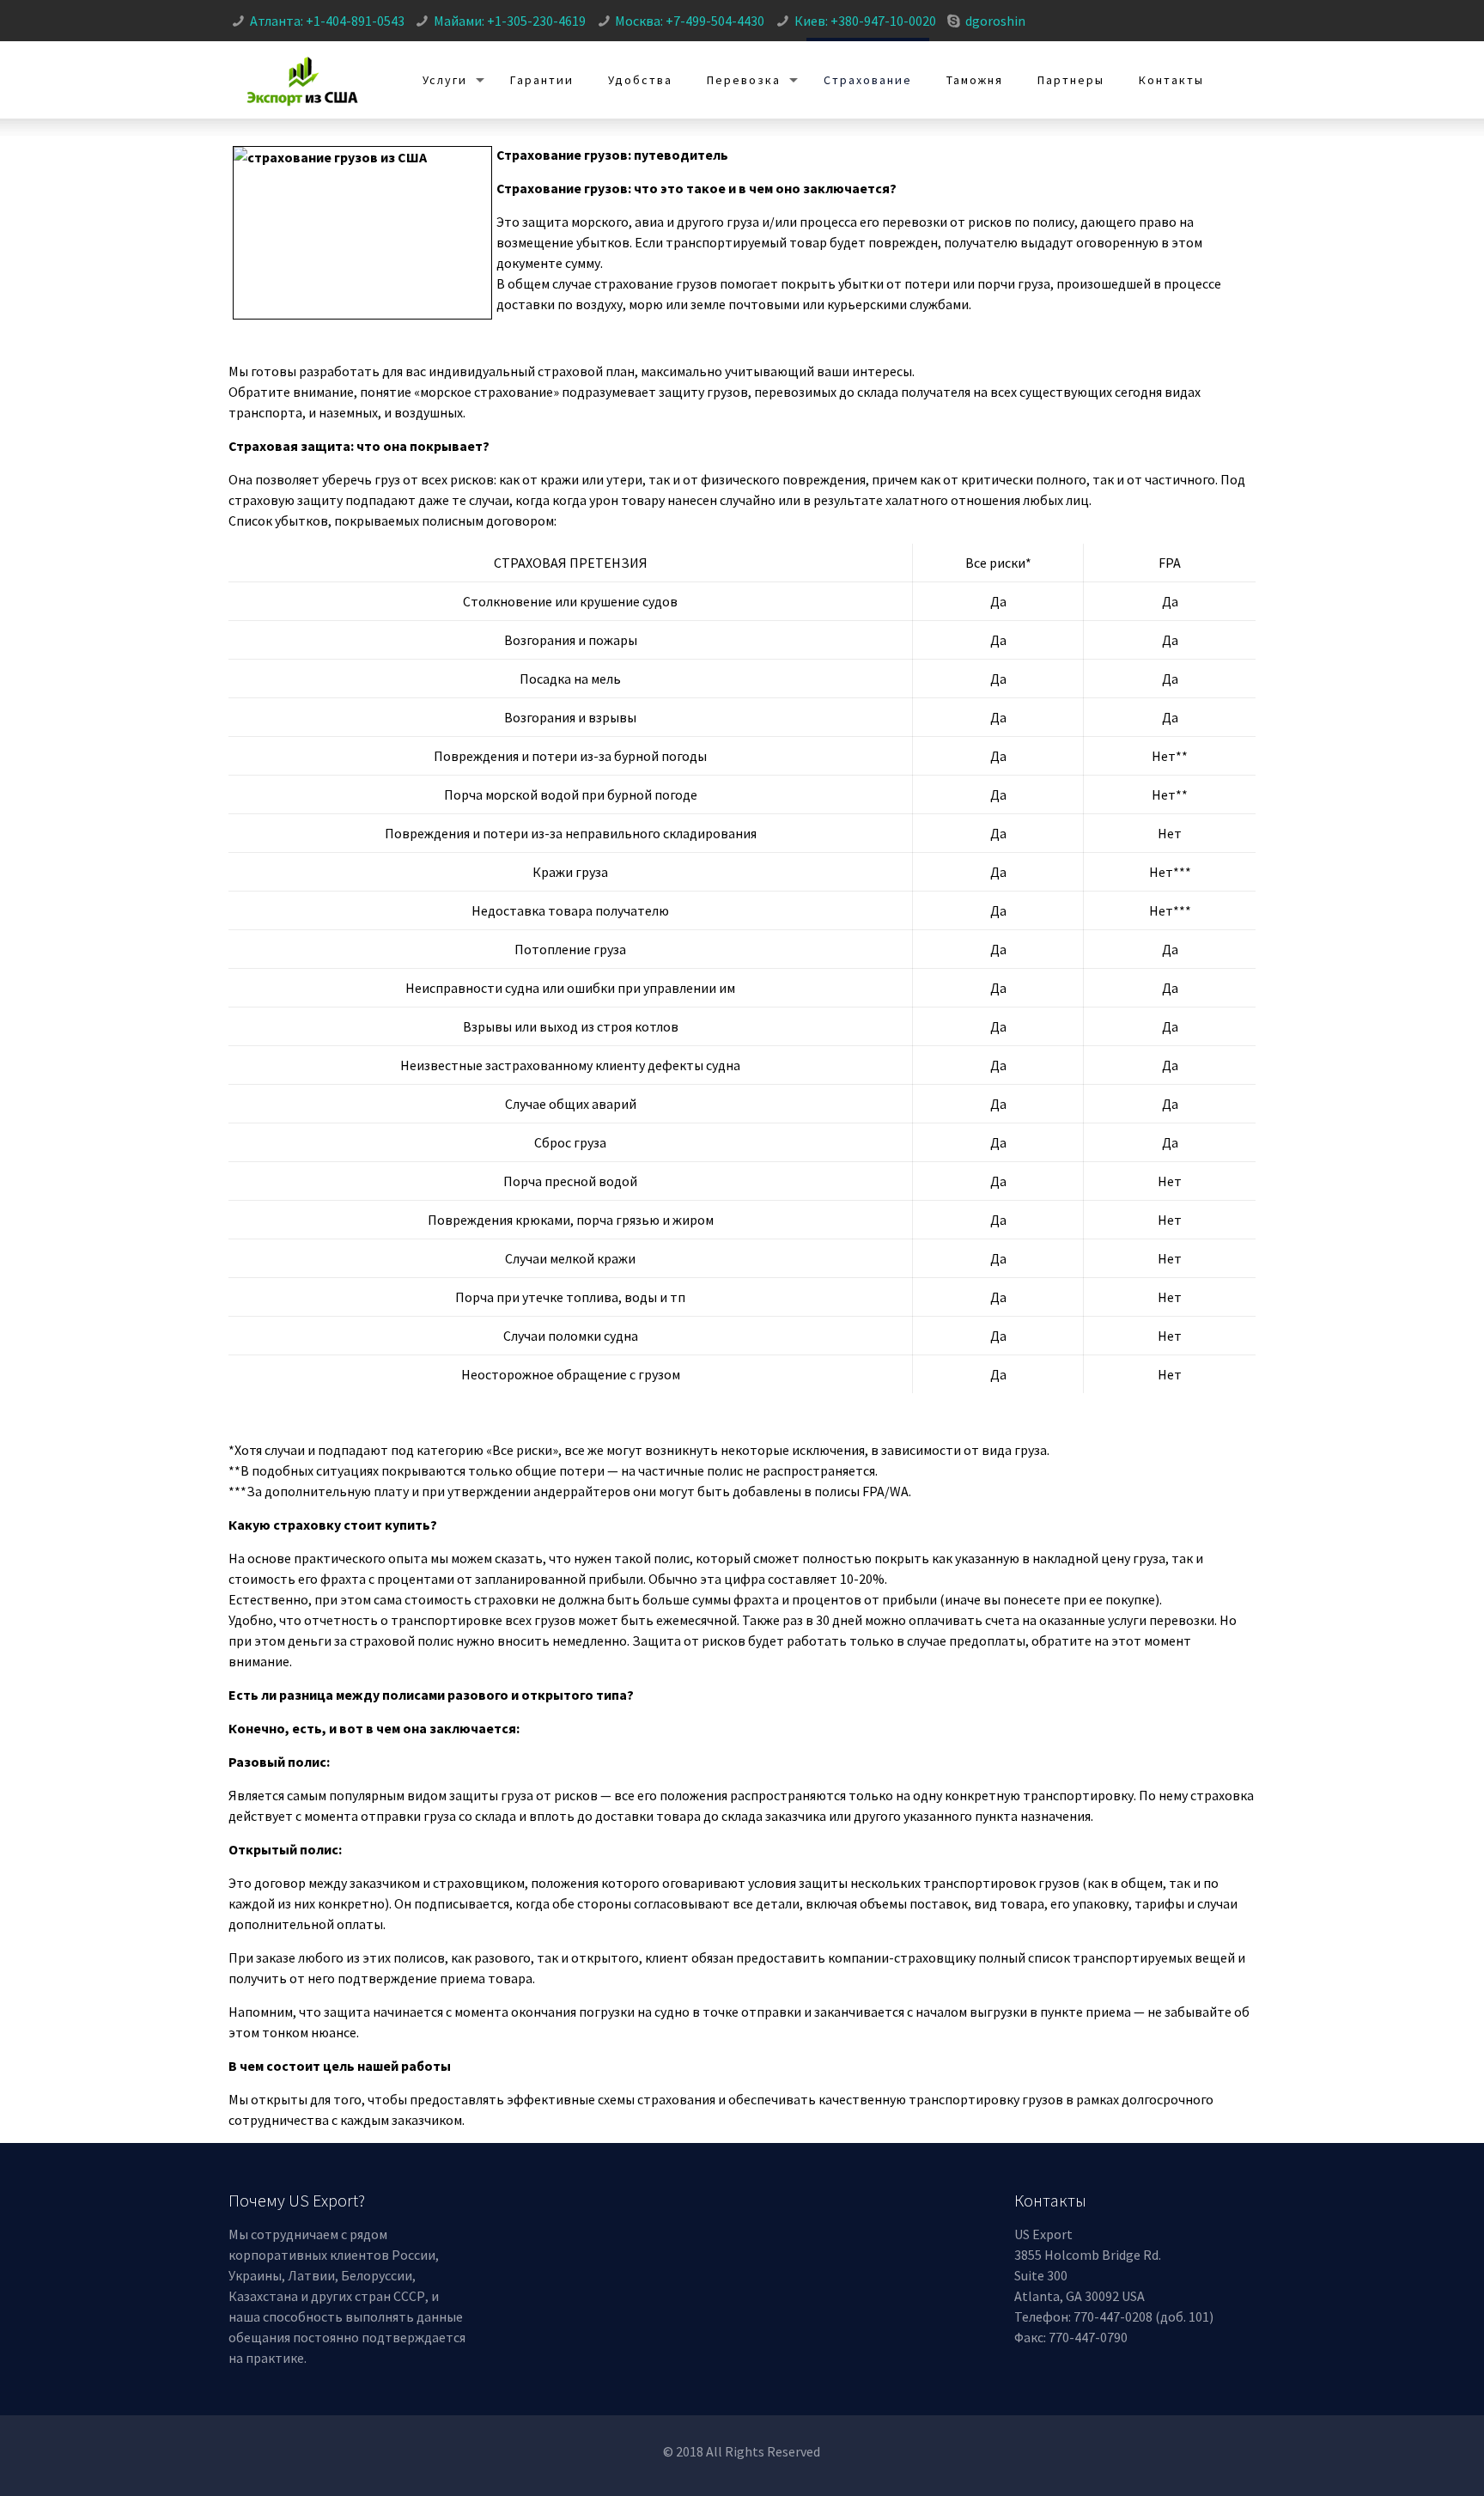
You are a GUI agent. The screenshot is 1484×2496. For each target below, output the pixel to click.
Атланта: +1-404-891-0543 (327, 21)
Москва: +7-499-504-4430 (690, 21)
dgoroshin (995, 21)
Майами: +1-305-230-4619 (510, 21)
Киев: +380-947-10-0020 (865, 21)
